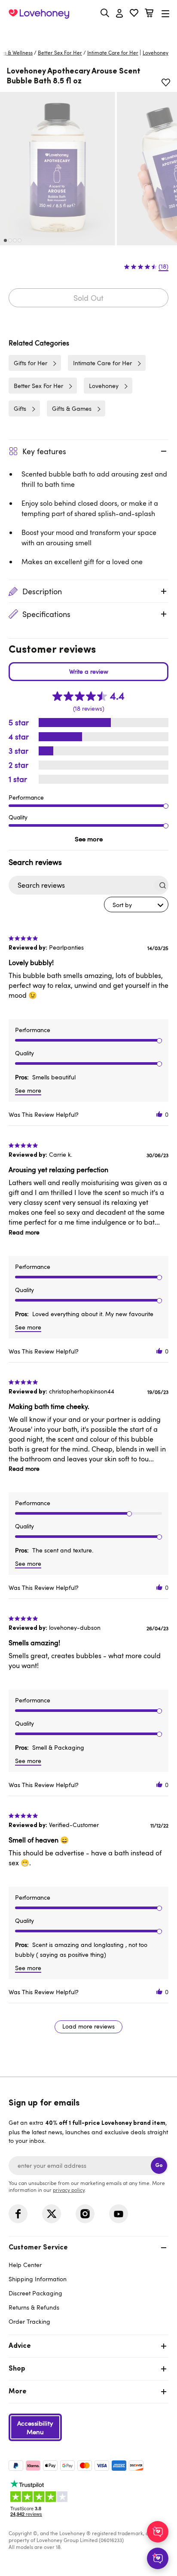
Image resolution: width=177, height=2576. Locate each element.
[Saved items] (166, 83)
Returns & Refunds (34, 2307)
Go (159, 2165)
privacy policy (69, 2190)
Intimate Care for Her (113, 52)
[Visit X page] (52, 2214)
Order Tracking (29, 2321)
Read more (24, 1232)
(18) (163, 266)
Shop (17, 2369)
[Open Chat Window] (158, 2558)
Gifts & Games (72, 408)
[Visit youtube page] (119, 2214)
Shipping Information (38, 2279)
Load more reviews (88, 2026)
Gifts (20, 408)
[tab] (88, 2284)
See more (89, 839)
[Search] (105, 13)
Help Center (25, 2265)
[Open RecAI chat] (158, 2532)
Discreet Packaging (35, 2293)
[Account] (119, 14)
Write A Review (88, 672)
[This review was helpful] (159, 1114)
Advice (20, 2346)
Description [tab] (42, 591)
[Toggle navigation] (165, 14)
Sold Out (88, 298)
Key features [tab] (44, 451)
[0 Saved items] (134, 14)
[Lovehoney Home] (39, 14)
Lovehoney (89, 33)
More (18, 2392)
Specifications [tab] (46, 614)
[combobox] (136, 905)
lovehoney (156, 52)
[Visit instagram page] (85, 2214)
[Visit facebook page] (18, 2214)
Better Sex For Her (60, 52)
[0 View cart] (149, 14)
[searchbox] (81, 885)
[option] (58, 169)
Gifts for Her (31, 363)
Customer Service (38, 2248)
